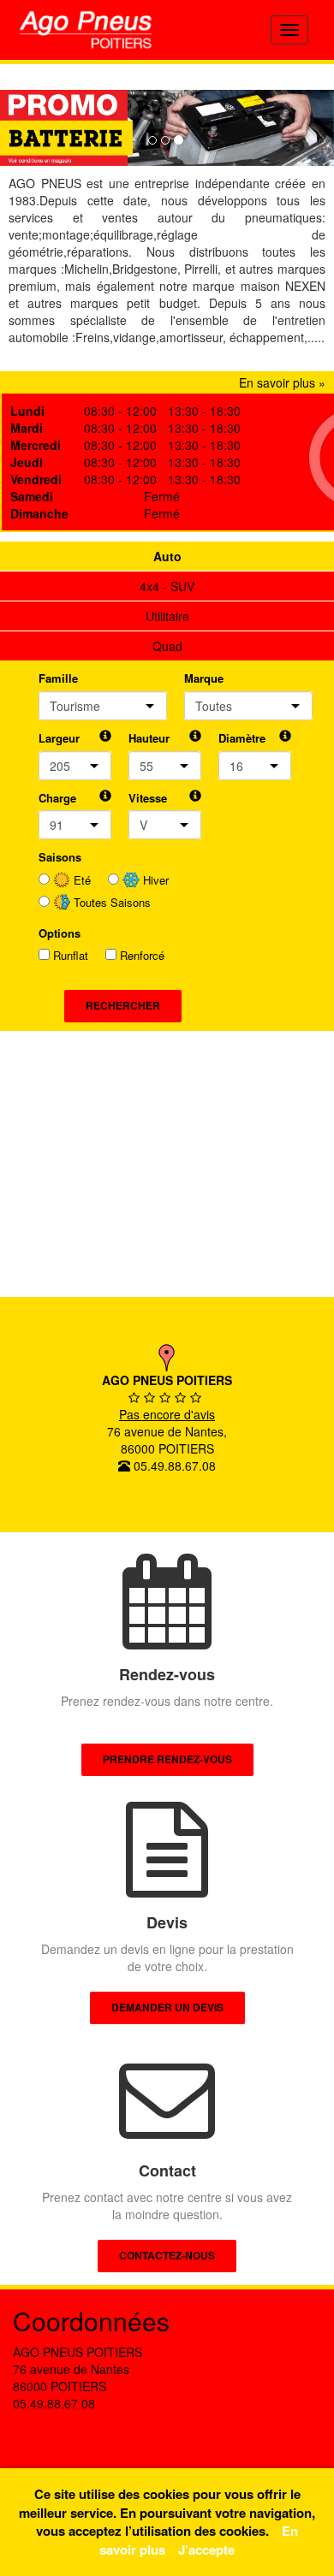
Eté (81, 880)
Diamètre (242, 738)
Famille (58, 678)
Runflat (71, 956)
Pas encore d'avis (167, 1414)
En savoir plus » (282, 382)
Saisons (60, 857)
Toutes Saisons (110, 903)
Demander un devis (167, 2007)
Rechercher (123, 1005)
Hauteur (149, 738)
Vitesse (148, 798)
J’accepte (206, 2549)
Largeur (59, 738)
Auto (167, 556)
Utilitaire (167, 616)
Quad (167, 646)
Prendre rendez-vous (167, 1759)
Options (60, 933)
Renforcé (142, 956)
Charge (57, 798)
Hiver (154, 880)
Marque (204, 678)
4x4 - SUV (167, 586)
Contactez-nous (167, 2255)
